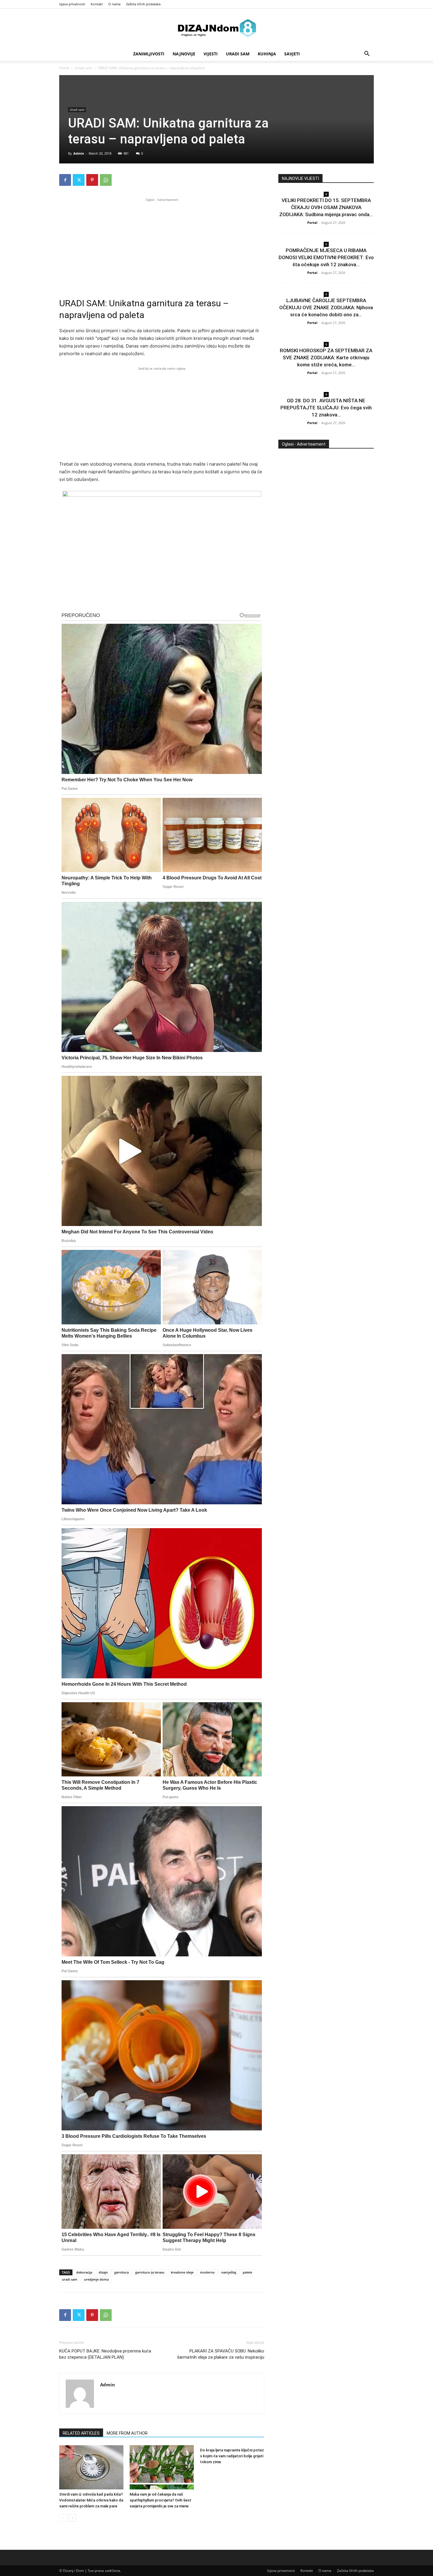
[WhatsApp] (106, 180)
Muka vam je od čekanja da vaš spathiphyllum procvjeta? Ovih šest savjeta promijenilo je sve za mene (160, 2500)
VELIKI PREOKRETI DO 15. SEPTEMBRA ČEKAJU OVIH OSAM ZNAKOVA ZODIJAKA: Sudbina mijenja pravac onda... (326, 207)
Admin (79, 153)
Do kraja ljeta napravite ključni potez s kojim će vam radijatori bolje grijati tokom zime (232, 2456)
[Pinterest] (92, 180)
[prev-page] (63, 2518)
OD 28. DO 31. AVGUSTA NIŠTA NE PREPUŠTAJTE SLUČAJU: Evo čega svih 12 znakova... (326, 408)
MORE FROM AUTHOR (127, 2433)
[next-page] (72, 2518)
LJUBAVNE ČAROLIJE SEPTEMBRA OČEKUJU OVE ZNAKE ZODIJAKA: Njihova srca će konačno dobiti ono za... (326, 307)
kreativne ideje (182, 2272)
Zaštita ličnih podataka (143, 4)
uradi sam (70, 2279)
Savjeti (292, 54)
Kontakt (97, 4)
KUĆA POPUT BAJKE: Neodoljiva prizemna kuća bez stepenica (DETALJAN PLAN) (105, 2354)
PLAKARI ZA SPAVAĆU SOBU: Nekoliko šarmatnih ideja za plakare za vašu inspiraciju (221, 2354)
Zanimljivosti (149, 54)
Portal (312, 222)
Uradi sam (238, 54)
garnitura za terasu (150, 2272)
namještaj (229, 2272)
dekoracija (84, 2272)
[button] (367, 54)
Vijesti (211, 54)
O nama (114, 4)
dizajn (103, 2272)
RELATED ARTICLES (81, 2433)
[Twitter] (79, 180)
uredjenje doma (96, 2279)
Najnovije (184, 54)
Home (64, 68)
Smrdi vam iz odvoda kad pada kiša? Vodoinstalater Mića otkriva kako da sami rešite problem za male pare (91, 2500)
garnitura (122, 2272)
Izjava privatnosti (72, 4)
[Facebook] (65, 180)
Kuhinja (267, 54)
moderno (207, 2272)
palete (247, 2272)
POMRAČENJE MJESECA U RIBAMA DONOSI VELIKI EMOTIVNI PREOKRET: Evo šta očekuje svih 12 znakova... (326, 257)
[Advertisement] (162, 244)
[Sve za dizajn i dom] (216, 28)
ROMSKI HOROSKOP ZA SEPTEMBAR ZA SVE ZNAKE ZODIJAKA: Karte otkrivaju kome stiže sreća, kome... (326, 358)
